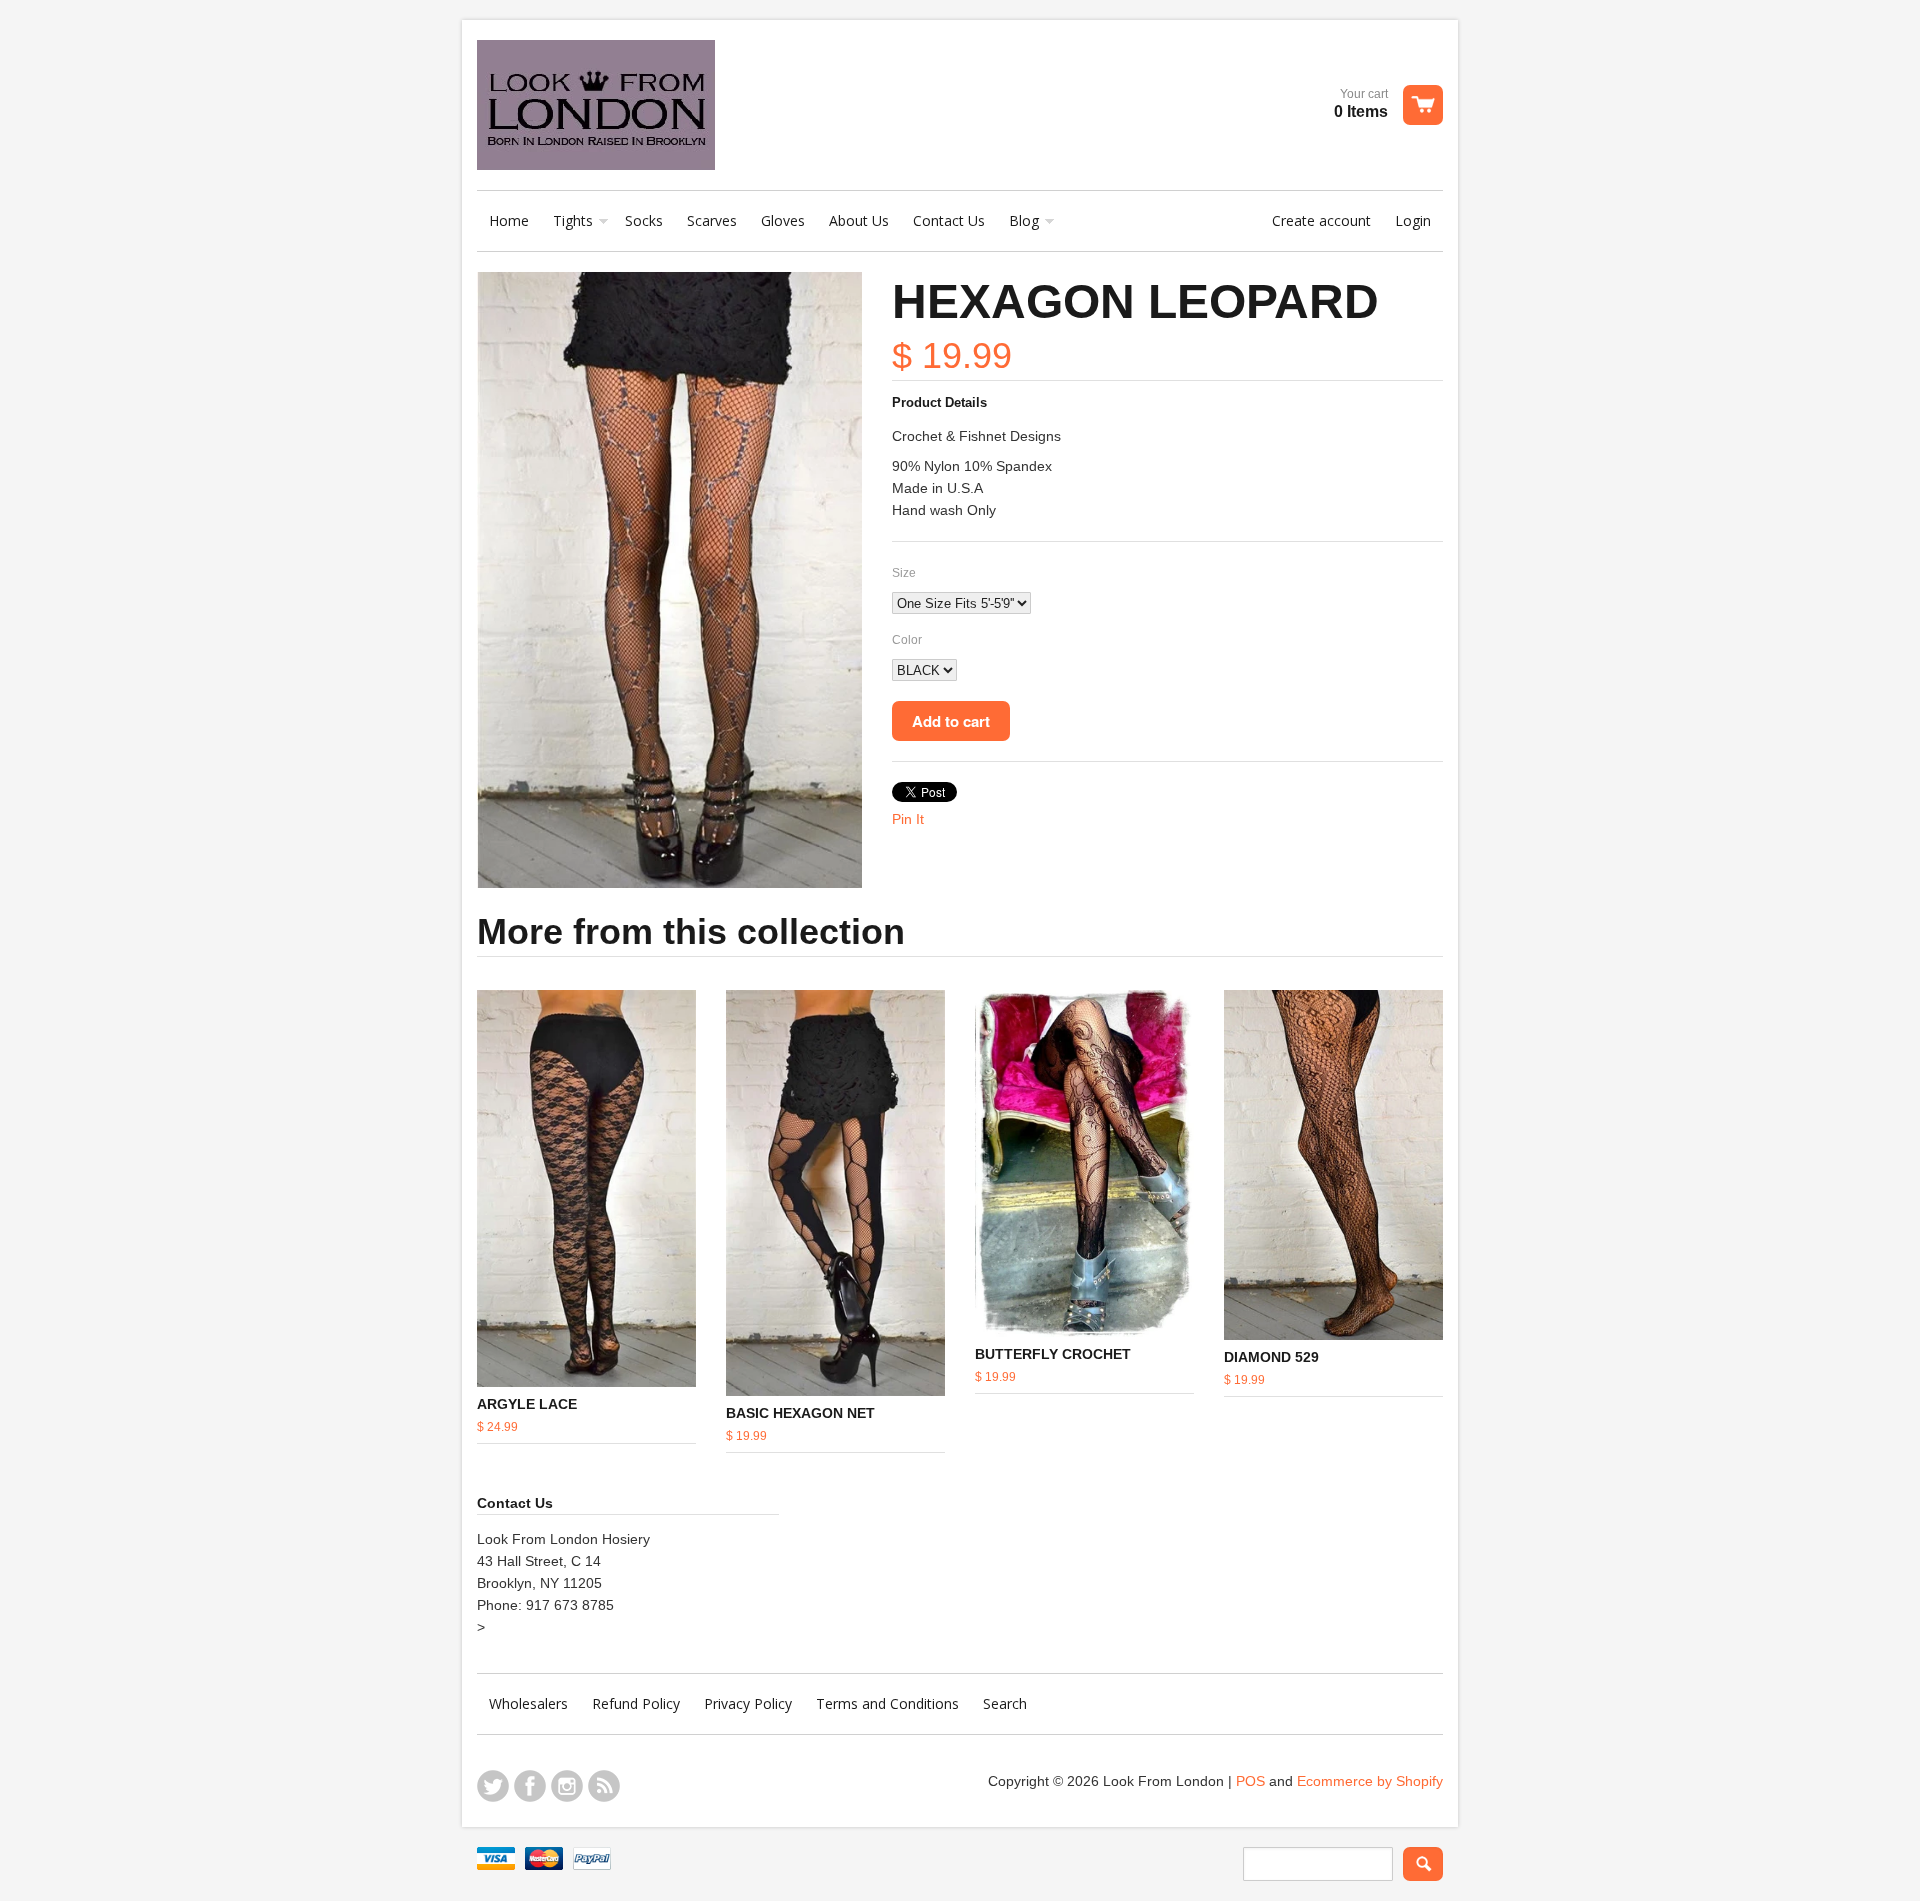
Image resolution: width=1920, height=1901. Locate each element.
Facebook (530, 1786)
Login (1413, 220)
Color (907, 640)
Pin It (908, 819)
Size (904, 573)
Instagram (567, 1786)
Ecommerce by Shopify (1370, 1781)
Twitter (493, 1786)
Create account (1321, 220)
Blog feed (604, 1786)
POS (1250, 1781)
